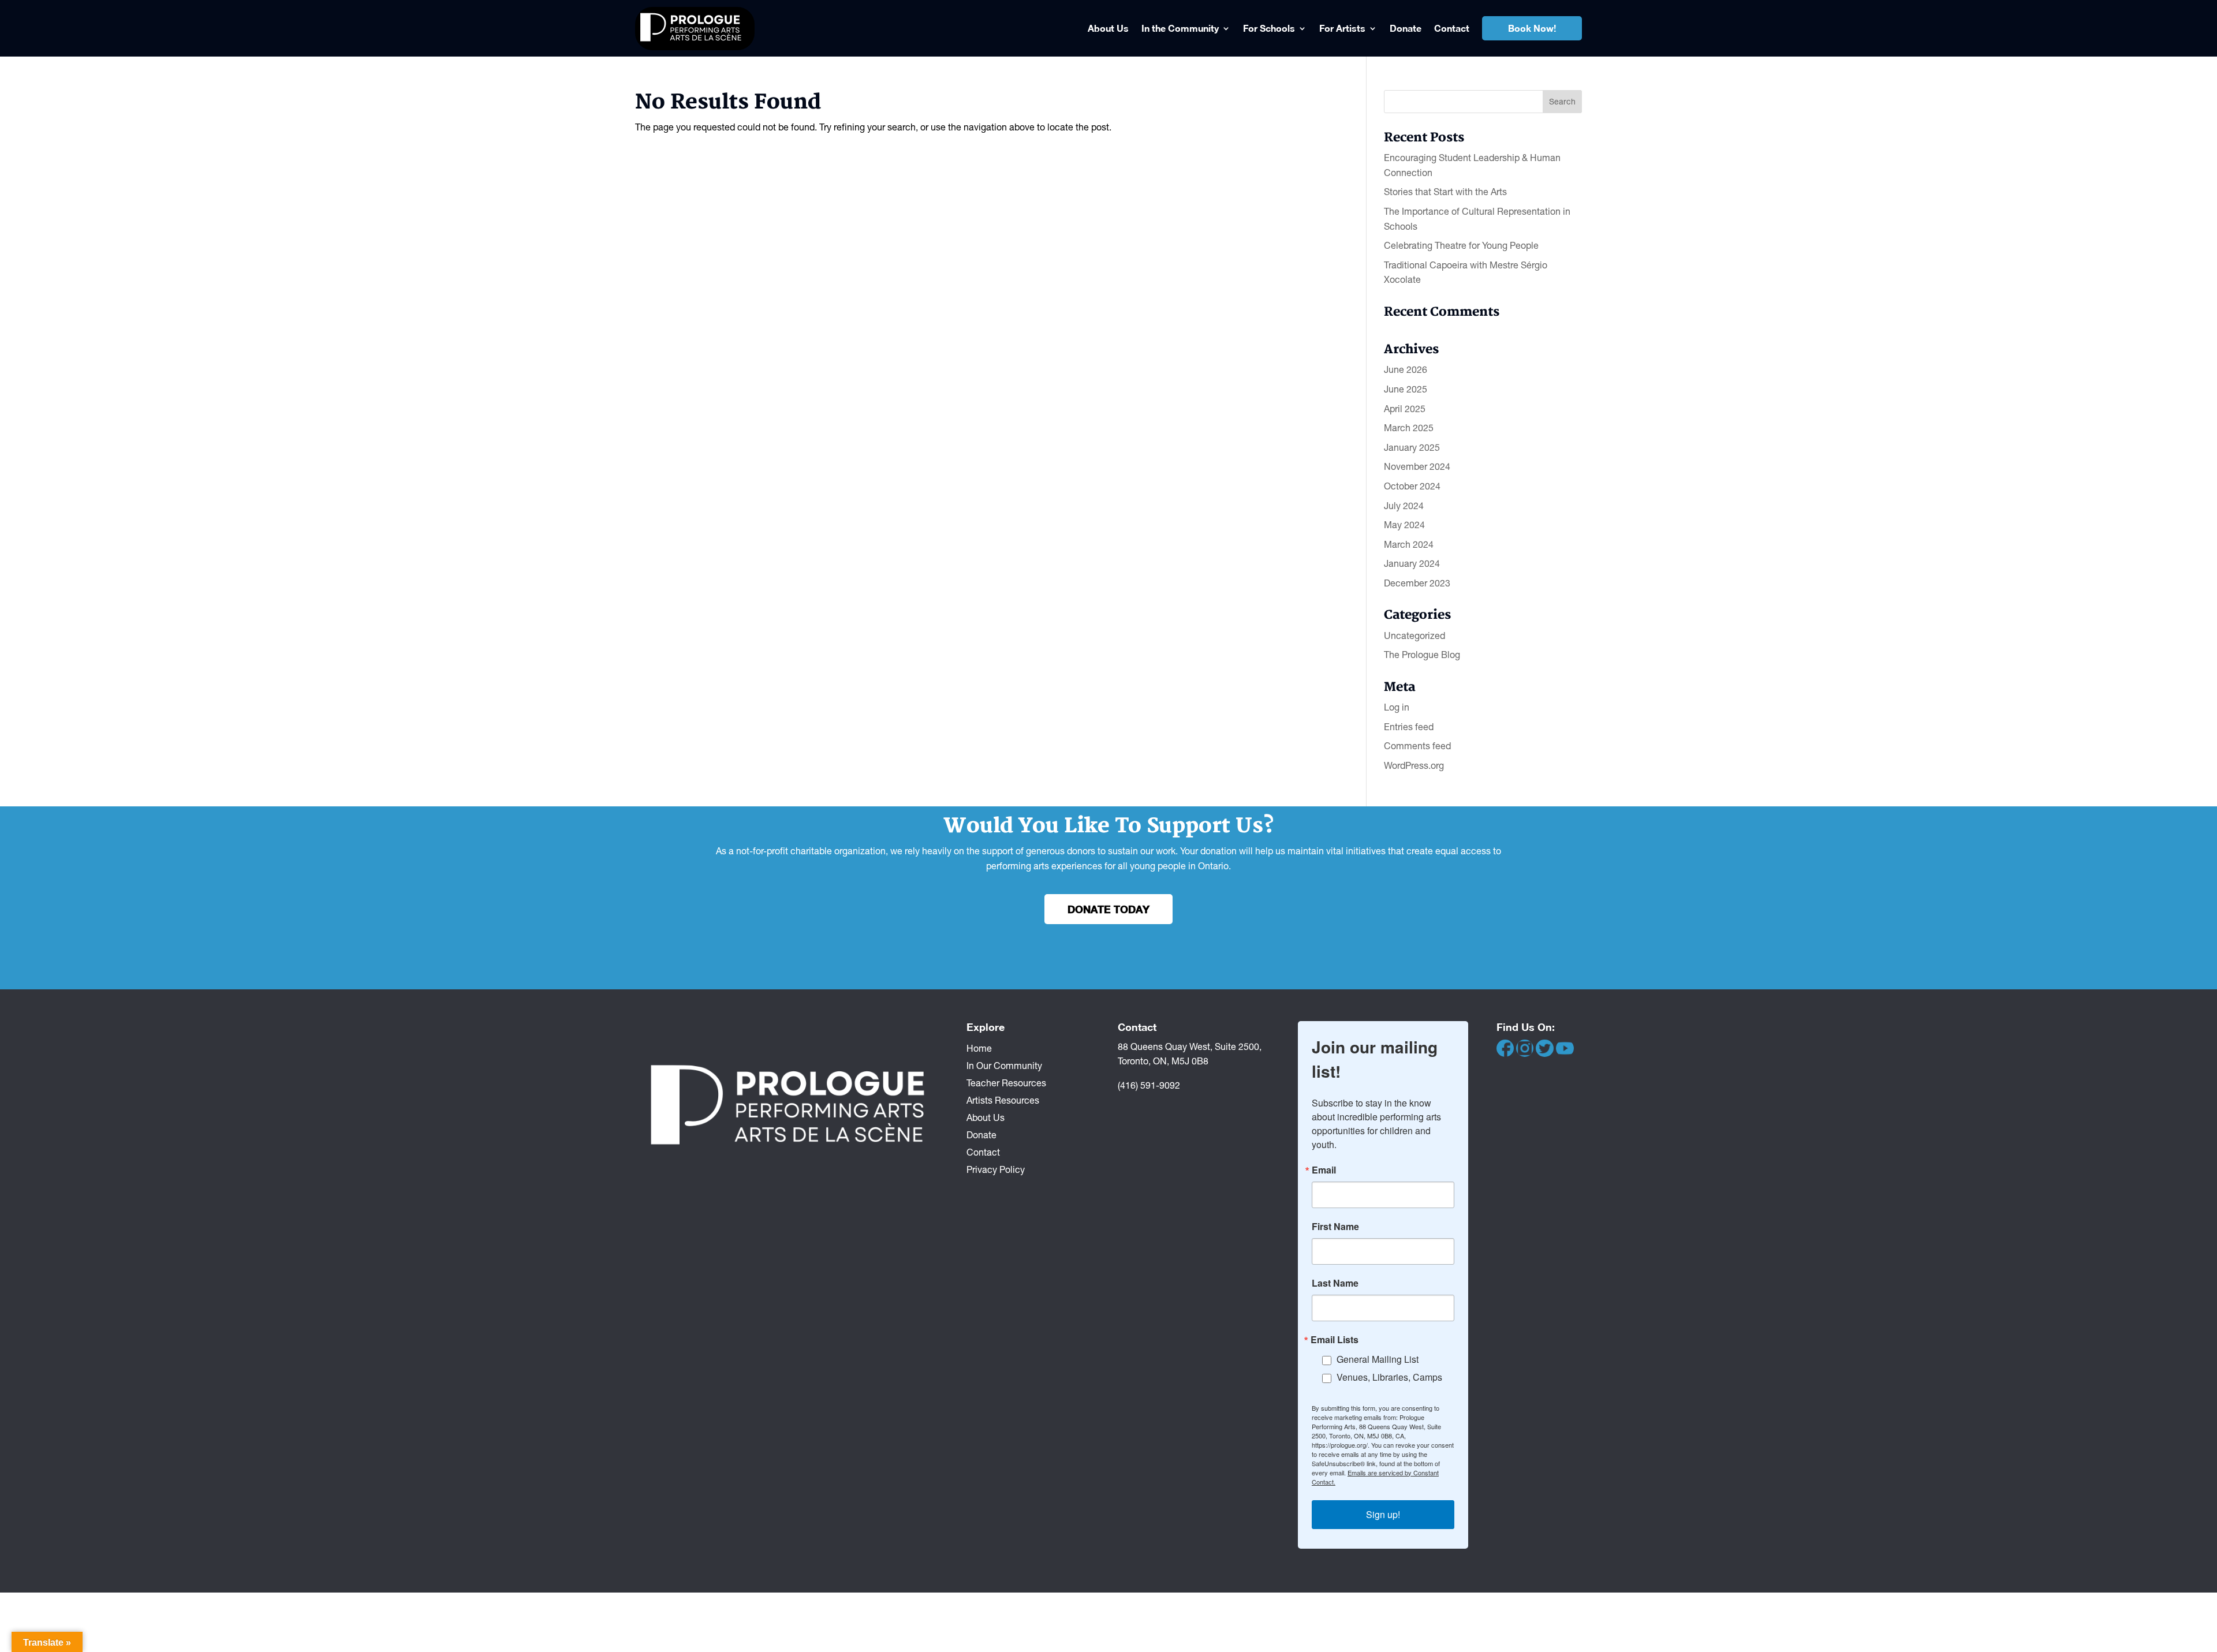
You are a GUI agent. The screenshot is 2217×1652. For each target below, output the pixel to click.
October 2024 (1412, 486)
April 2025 (1405, 409)
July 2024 (1404, 506)
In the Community (1180, 28)
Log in (1397, 707)
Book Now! (1532, 28)
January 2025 (1412, 447)
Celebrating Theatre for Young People (1461, 245)
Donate (1406, 28)
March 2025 (1409, 428)
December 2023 (1417, 583)
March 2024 (1409, 544)
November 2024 (1417, 466)
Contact (1452, 28)
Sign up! (1383, 1514)
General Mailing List (1378, 1359)
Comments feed (1417, 746)
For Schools (1269, 28)
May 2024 (1404, 525)
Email (1324, 1170)
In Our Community (1004, 1065)
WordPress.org (1414, 765)
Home (979, 1048)
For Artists (1342, 28)
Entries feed (1409, 727)
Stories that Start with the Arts (1445, 192)
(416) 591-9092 (1149, 1085)
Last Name (1335, 1283)
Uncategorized (1414, 636)
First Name (1335, 1227)
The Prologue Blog (1422, 655)
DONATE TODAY (1108, 909)
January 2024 (1412, 563)
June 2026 (1406, 369)
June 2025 (1406, 389)
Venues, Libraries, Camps (1389, 1377)
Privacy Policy (996, 1169)
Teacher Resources (1006, 1082)
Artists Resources (1003, 1100)
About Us (1108, 28)
